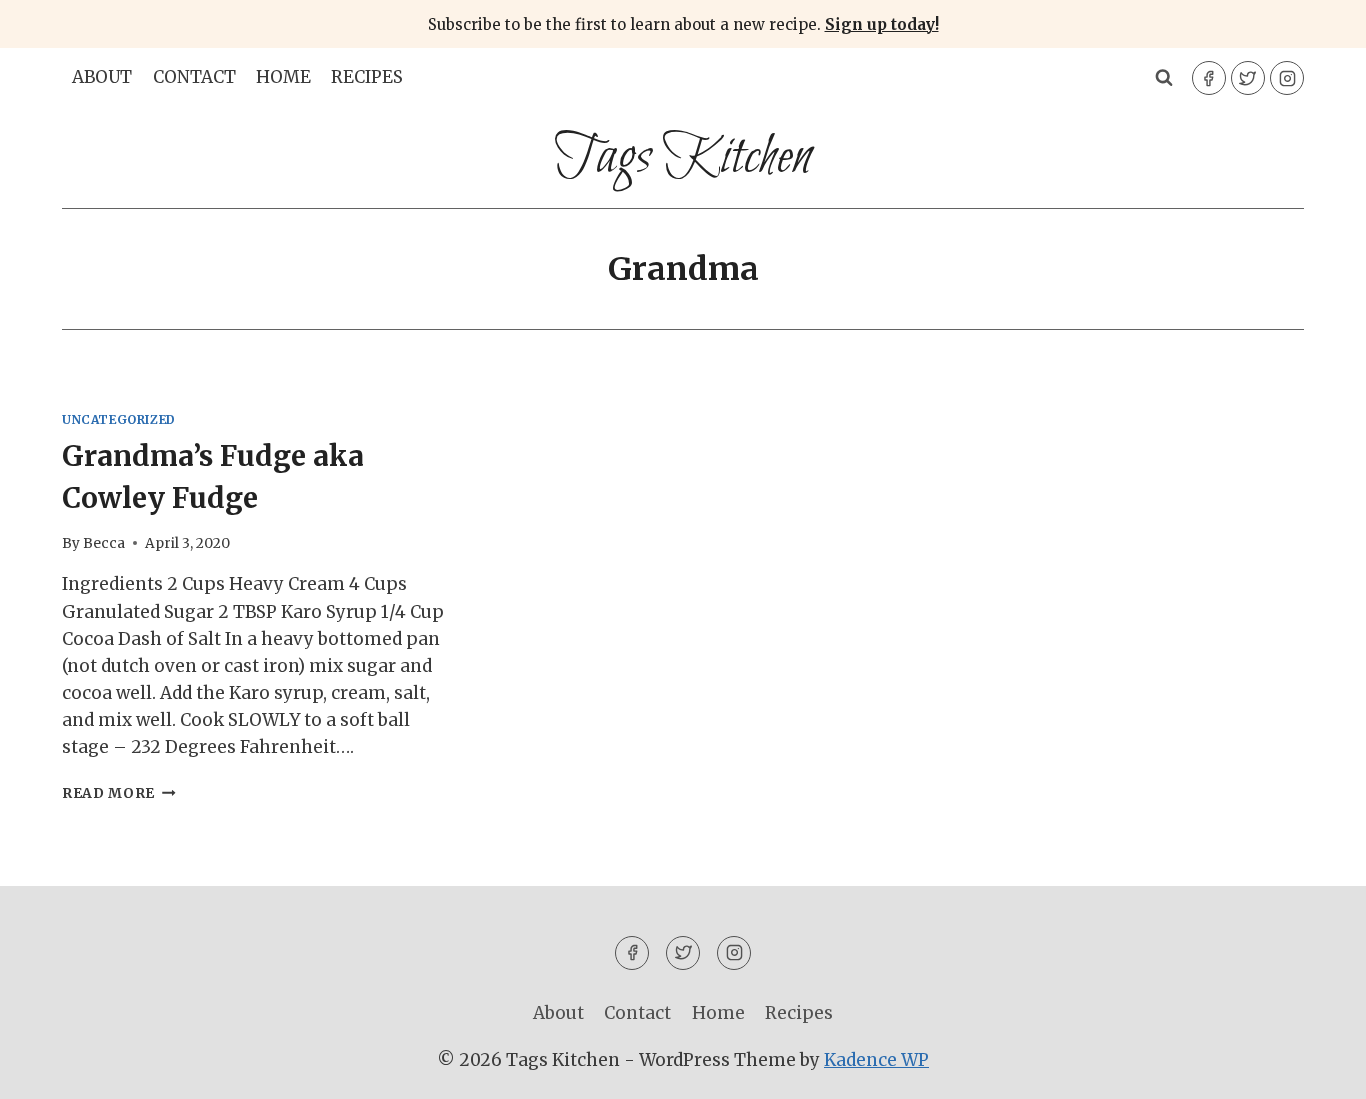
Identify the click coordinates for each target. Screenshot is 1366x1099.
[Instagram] (1287, 78)
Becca (104, 543)
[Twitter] (1248, 78)
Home (283, 77)
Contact (194, 77)
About (102, 77)
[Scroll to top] (1315, 1068)
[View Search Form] (1164, 78)
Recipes (367, 77)
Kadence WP (876, 1060)
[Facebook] (1209, 78)
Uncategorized (119, 419)
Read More (119, 793)
